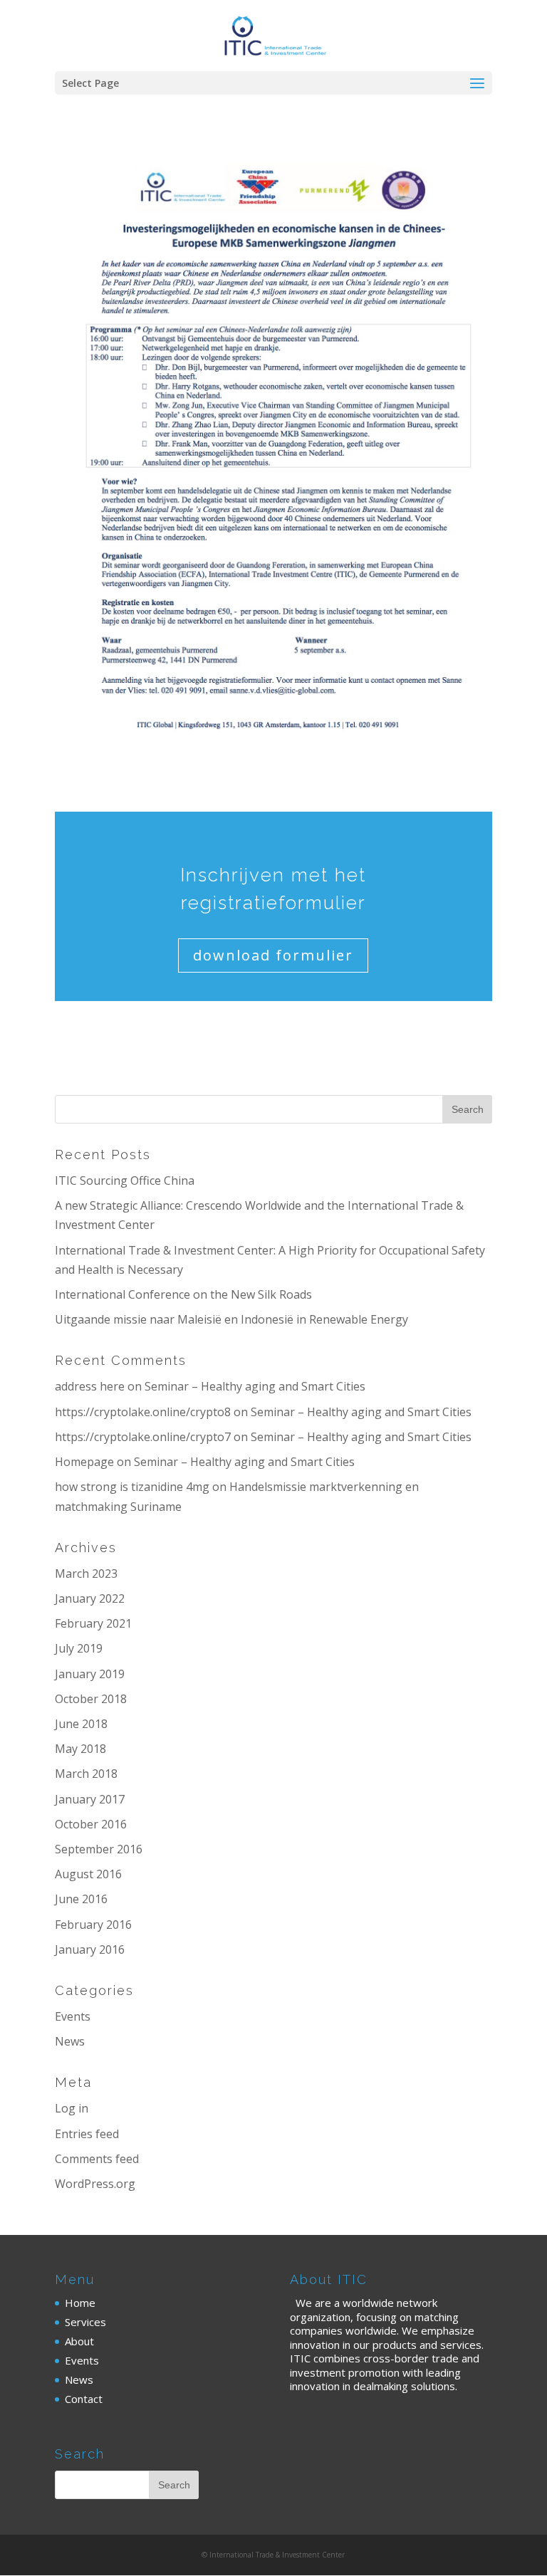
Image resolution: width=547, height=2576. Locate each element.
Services (85, 2322)
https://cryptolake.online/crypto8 (143, 1412)
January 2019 (90, 1674)
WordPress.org (95, 2184)
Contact (84, 2399)
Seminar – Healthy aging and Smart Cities (255, 1386)
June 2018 (81, 1724)
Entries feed (87, 2134)
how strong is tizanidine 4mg (132, 1487)
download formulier (273, 955)
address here (90, 1386)
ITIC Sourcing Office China (125, 1180)
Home (80, 2303)
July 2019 (79, 1648)
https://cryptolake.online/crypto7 (143, 1437)
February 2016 (93, 1925)
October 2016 (91, 1824)
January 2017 (90, 1799)
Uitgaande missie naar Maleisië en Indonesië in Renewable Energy (231, 1319)
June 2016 (81, 1899)
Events (73, 2016)
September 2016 (99, 1849)
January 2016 (90, 1949)
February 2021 (93, 1623)
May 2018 (80, 1749)
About (79, 2341)
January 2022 (90, 1598)
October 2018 (91, 1699)
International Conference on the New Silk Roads (183, 1294)
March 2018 (86, 1774)
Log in (72, 2108)
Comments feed (97, 2159)
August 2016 (88, 1874)
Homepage (84, 1462)
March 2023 (86, 1574)
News (70, 2041)
